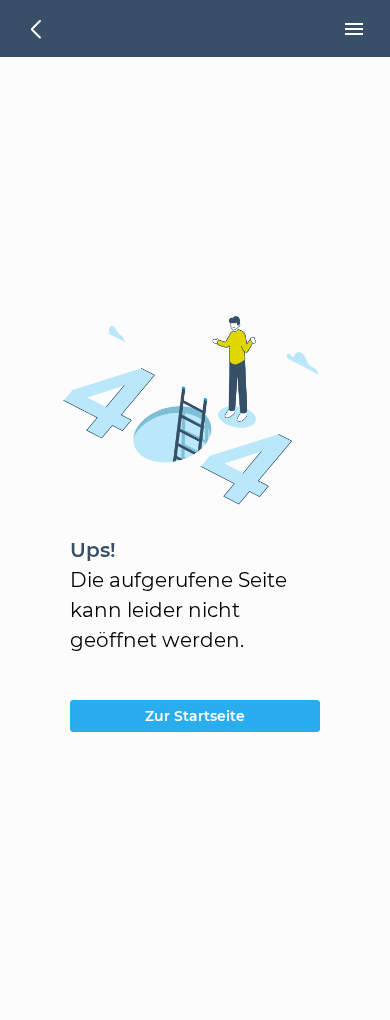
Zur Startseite (195, 716)
